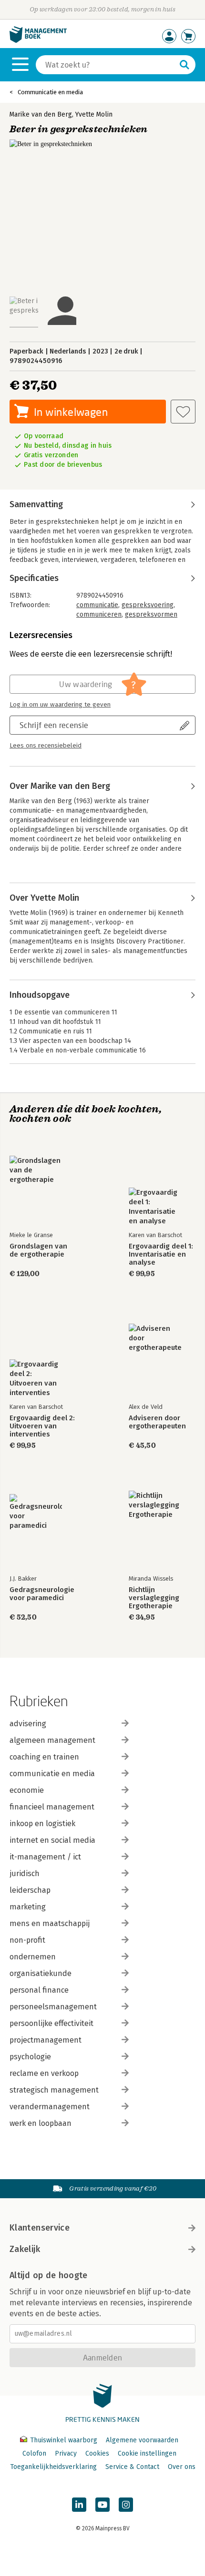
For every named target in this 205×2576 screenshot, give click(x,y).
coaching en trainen (44, 1757)
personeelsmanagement (53, 2007)
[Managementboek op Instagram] (126, 2505)
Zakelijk (25, 2249)
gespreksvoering (148, 605)
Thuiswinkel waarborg (64, 2440)
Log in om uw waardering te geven (60, 705)
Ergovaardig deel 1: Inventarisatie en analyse (161, 1254)
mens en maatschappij (50, 1923)
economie (27, 1790)
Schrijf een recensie (54, 725)
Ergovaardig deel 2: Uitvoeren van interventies (42, 1426)
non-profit (27, 1940)
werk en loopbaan (41, 2123)
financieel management (52, 1807)
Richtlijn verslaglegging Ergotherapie (154, 1598)
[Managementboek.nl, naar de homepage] (38, 41)
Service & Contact (132, 2467)
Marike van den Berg (41, 114)
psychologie (30, 2057)
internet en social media (52, 1840)
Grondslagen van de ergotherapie (38, 1250)
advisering (28, 1724)
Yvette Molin (94, 114)
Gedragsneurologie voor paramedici (42, 1594)
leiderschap (30, 1890)
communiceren (99, 615)
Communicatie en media (50, 92)
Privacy (66, 2453)
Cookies (97, 2453)
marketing (28, 1907)
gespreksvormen (151, 615)
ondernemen (33, 1957)
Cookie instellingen (147, 2453)
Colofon (34, 2453)
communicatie (97, 605)
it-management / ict (45, 1857)
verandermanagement (50, 2107)
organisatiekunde (41, 1973)
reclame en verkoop (44, 2073)
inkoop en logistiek (42, 1824)
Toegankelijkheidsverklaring (53, 2467)
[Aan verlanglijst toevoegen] (183, 412)
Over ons (182, 2467)
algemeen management (52, 1740)
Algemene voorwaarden (142, 2440)
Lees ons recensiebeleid (46, 746)
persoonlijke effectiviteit (51, 2023)
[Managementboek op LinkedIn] (79, 2505)
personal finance (39, 1990)
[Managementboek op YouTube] (102, 2505)
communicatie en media (52, 1774)
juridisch (25, 1873)
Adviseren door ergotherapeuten (157, 1422)
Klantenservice (40, 2228)
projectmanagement (46, 2040)
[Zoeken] (184, 65)
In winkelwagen (71, 412)
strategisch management (54, 2090)
